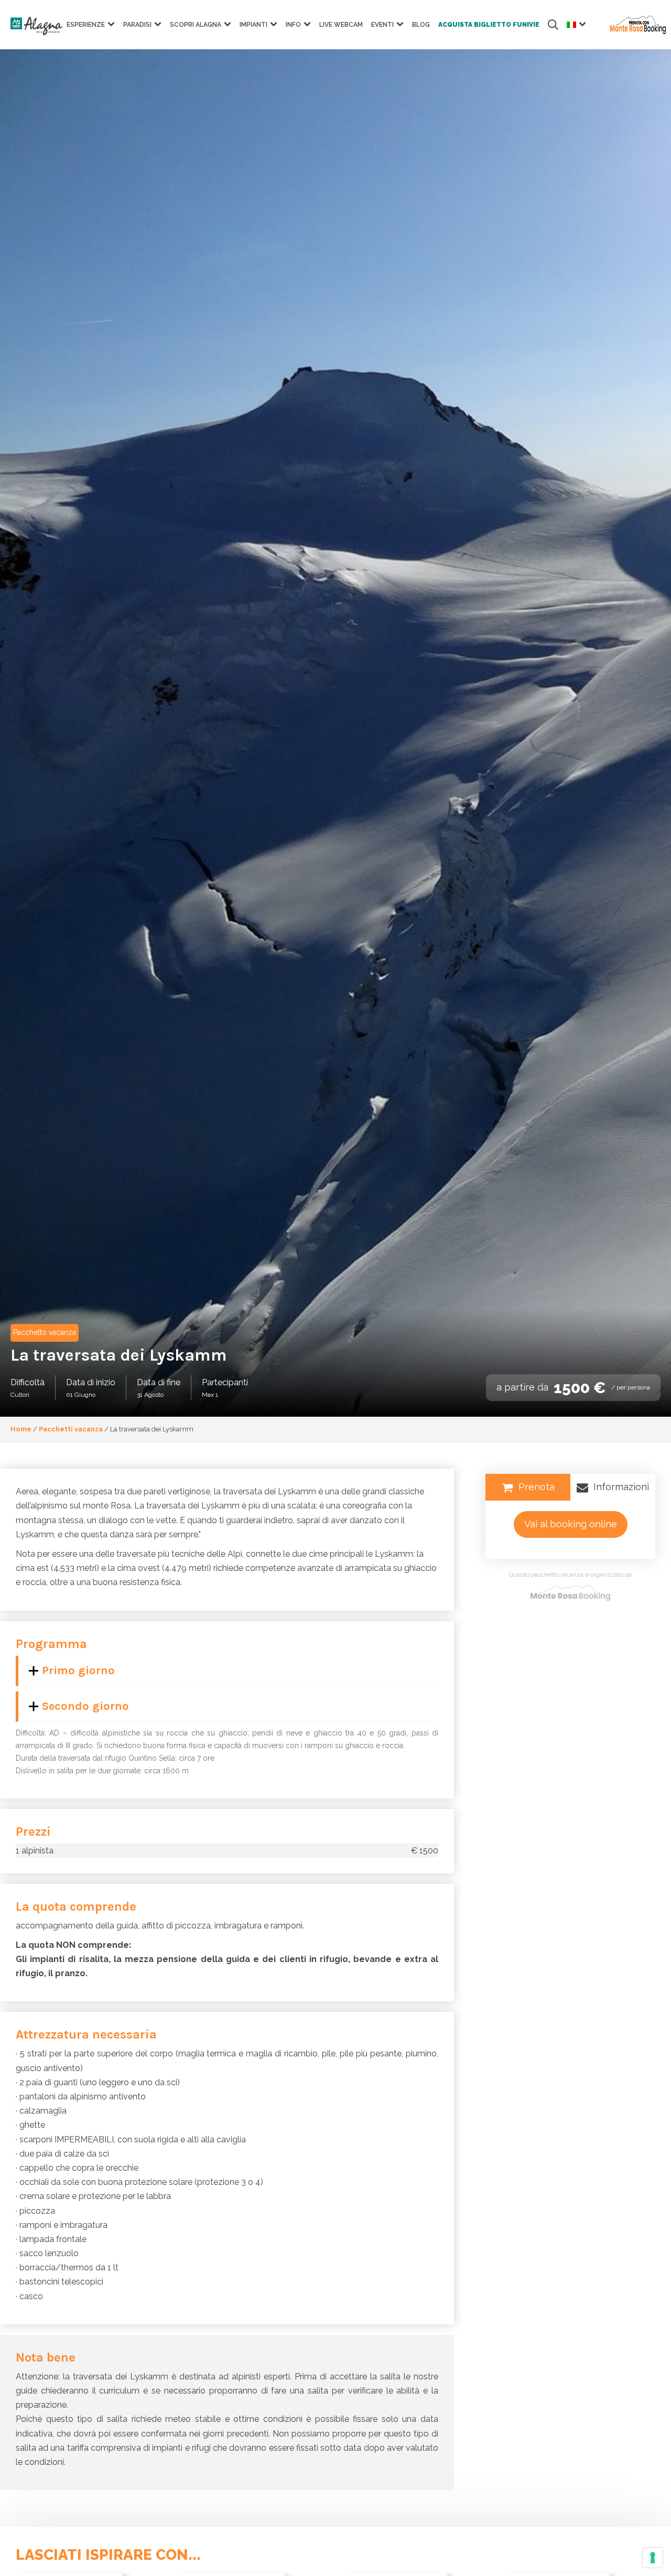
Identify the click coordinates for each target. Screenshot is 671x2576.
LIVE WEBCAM (341, 25)
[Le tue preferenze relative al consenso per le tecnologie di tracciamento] (653, 2558)
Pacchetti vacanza (71, 1429)
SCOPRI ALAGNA (196, 25)
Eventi (382, 25)
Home (21, 1429)
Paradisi (137, 25)
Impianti (253, 25)
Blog (421, 25)
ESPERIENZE (86, 25)
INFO (293, 25)
